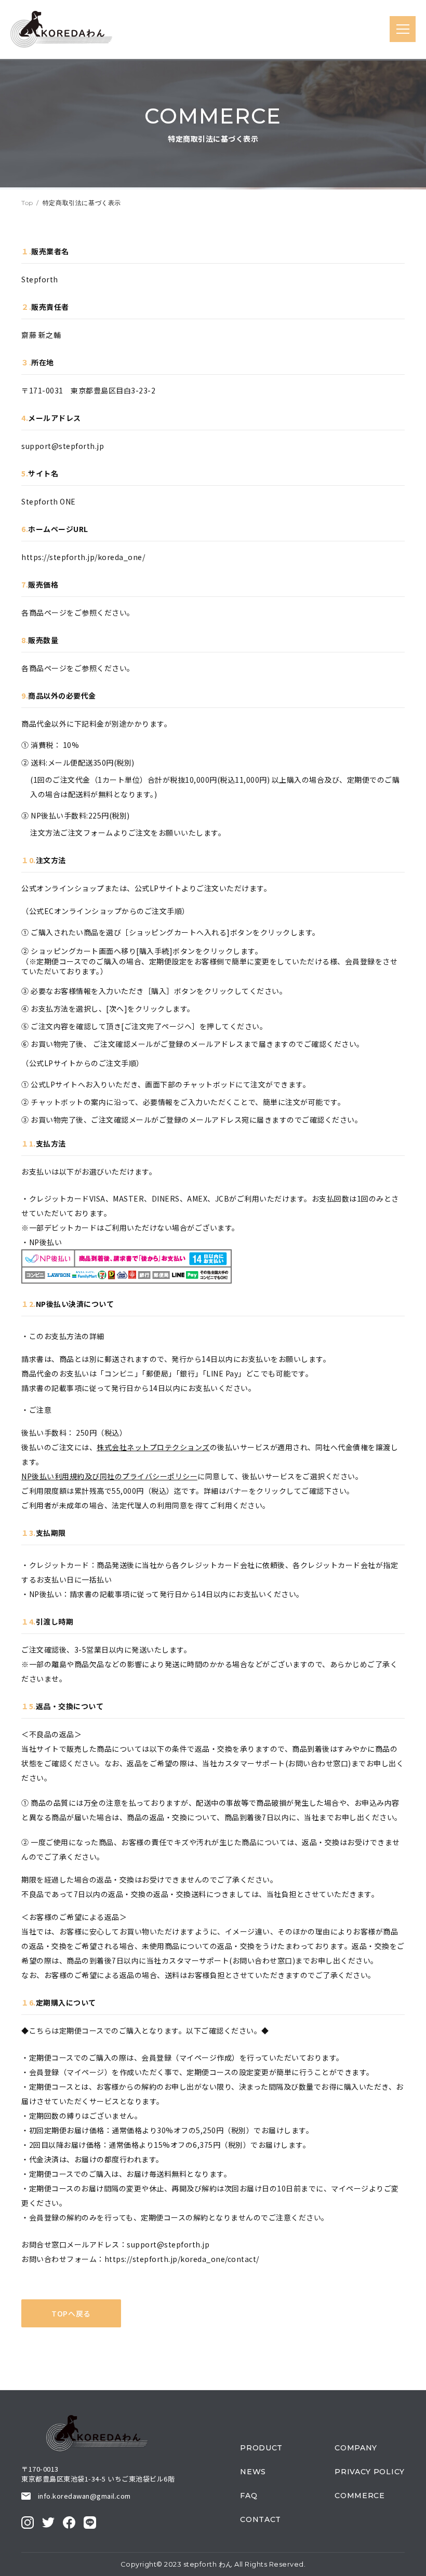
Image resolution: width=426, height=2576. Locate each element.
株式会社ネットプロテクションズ (153, 1447)
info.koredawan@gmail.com (84, 2496)
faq (249, 2496)
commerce (360, 2496)
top (27, 203)
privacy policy (370, 2472)
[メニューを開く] (403, 29)
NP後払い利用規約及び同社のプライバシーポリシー (109, 1476)
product (261, 2448)
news (253, 2472)
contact (261, 2519)
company (356, 2448)
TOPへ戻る (71, 2313)
